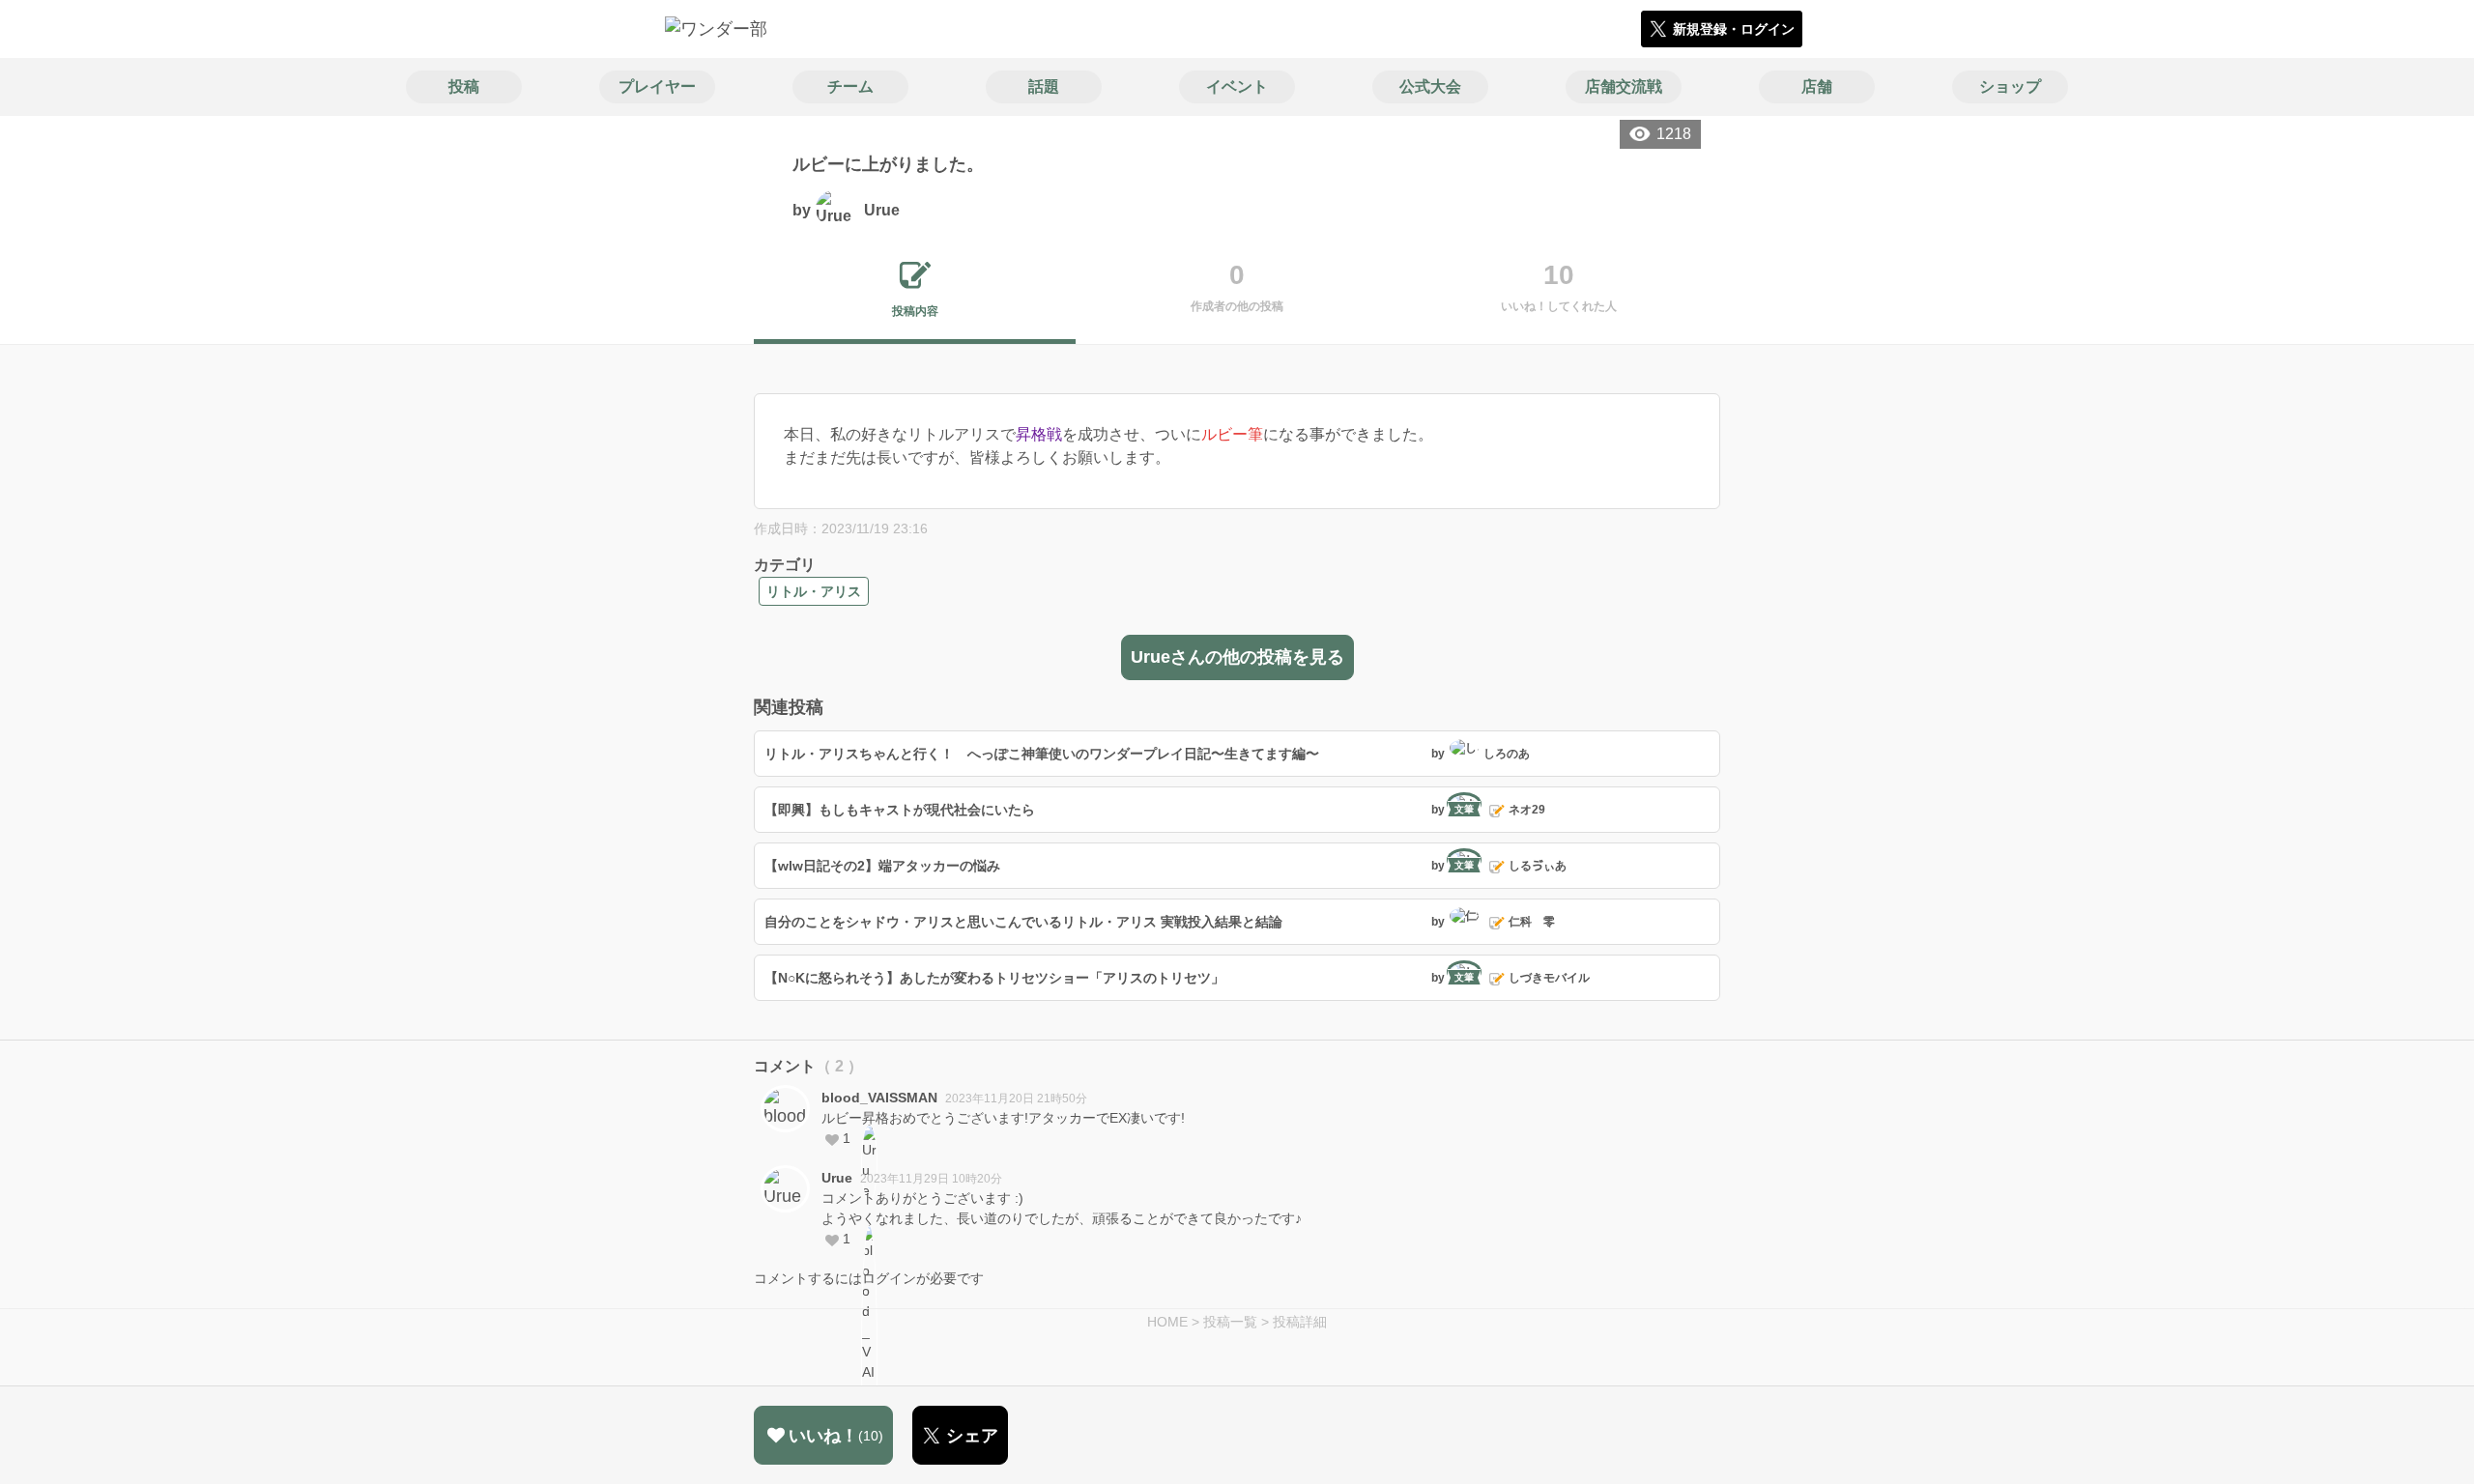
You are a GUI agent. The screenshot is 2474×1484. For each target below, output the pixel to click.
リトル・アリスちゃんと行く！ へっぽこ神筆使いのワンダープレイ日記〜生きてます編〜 (1042, 754)
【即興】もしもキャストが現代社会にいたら (900, 810)
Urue (837, 1178)
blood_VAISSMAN (879, 1098)
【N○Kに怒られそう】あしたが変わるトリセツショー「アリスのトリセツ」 (994, 978)
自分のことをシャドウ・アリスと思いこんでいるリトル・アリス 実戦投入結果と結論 (1023, 922)
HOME (1167, 1322)
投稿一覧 (1230, 1322)
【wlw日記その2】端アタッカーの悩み (882, 866)
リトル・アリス (814, 591)
